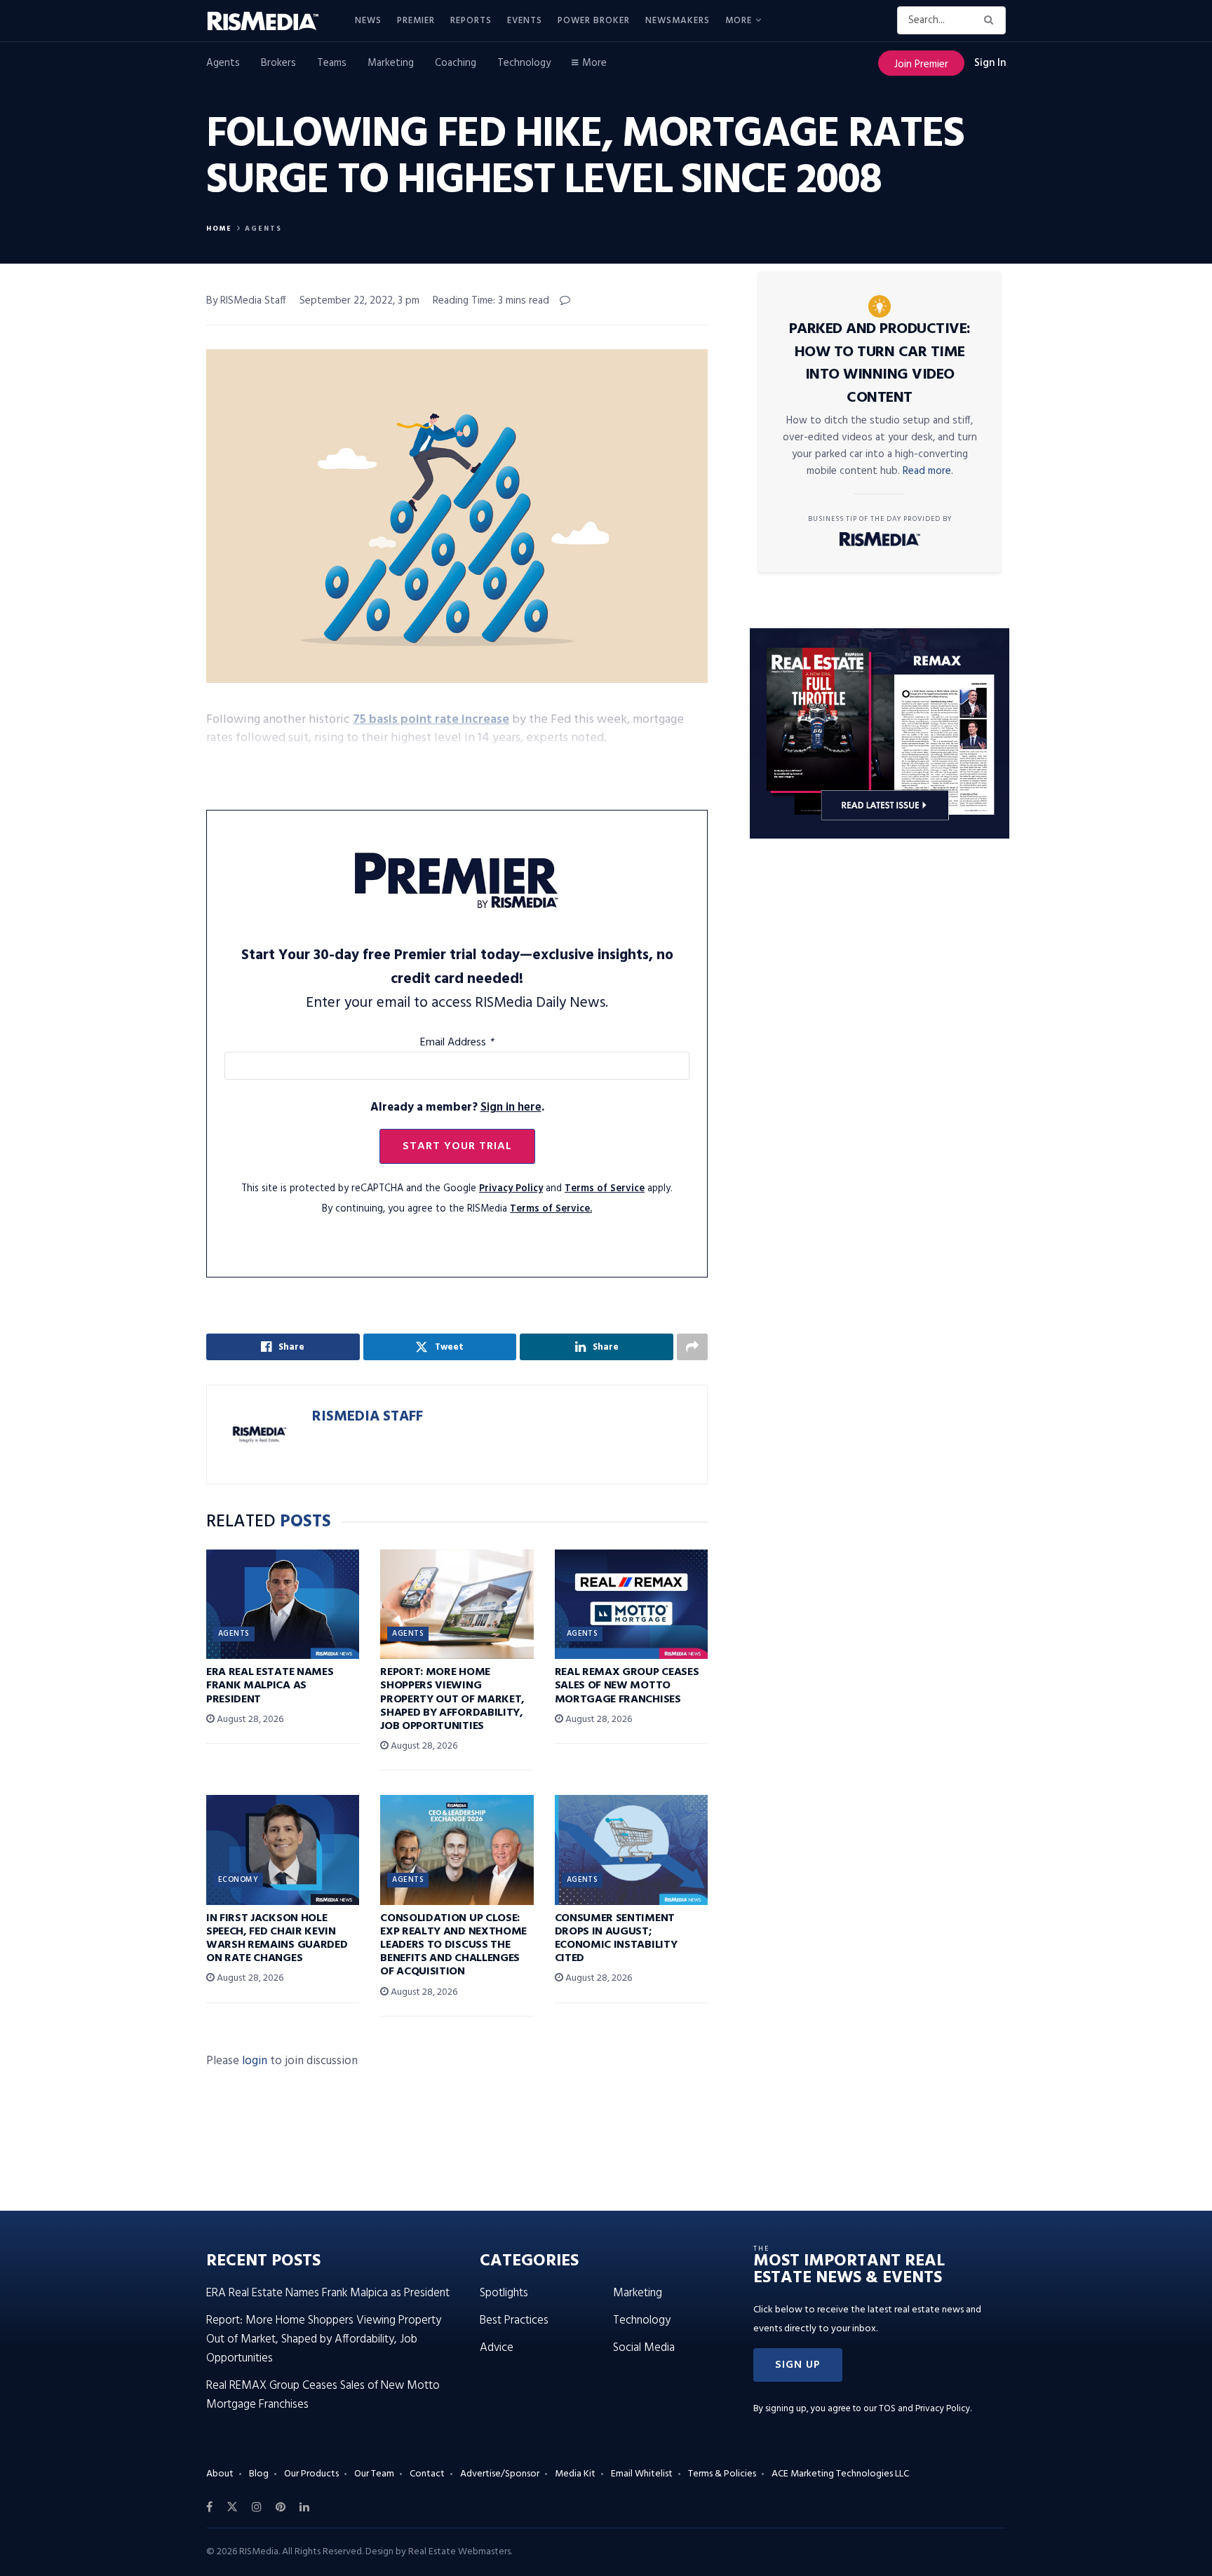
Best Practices (514, 2320)
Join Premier (921, 65)
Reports (471, 21)
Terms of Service (605, 1189)
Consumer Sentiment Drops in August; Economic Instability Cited (616, 1939)
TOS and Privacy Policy (924, 2409)
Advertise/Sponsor (500, 2474)
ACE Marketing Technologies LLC (840, 2474)
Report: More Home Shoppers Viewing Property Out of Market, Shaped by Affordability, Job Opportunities (452, 1699)
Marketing (391, 63)
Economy (238, 1880)
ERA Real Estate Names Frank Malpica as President (270, 1686)
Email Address (457, 1043)
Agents (223, 63)
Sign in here (511, 1107)
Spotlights (504, 2293)
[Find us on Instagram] (257, 2507)
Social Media (644, 2348)
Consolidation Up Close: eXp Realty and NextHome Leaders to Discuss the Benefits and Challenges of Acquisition (453, 1945)
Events (525, 21)
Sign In (990, 63)
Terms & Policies (722, 2474)
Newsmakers (678, 21)
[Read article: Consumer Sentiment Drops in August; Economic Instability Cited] (631, 1850)
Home (219, 229)
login (255, 2061)
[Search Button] (991, 20)
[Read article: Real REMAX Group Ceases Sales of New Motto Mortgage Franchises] (631, 1604)
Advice (497, 2348)
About (220, 2474)
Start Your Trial (457, 1146)
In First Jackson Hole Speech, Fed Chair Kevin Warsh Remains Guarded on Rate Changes (277, 1939)
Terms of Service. (551, 1209)
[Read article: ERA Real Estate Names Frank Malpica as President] (283, 1604)
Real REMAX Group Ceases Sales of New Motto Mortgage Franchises (627, 1686)
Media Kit (575, 2474)
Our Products (311, 2474)
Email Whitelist (642, 2474)
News (368, 21)
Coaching (456, 63)
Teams (332, 63)
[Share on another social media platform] (692, 1347)
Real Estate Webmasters (459, 2552)
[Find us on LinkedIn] (304, 2507)
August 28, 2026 (249, 1720)
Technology (524, 63)
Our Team (374, 2474)
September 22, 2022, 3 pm (359, 301)
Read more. (928, 471)
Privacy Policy (511, 1189)
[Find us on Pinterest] (281, 2507)
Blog (259, 2474)
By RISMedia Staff (246, 301)
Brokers (278, 63)
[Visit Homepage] (271, 21)
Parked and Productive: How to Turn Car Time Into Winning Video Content (880, 364)
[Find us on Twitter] (232, 2507)
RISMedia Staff (368, 1417)
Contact (427, 2474)
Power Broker (594, 21)
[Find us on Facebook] (209, 2507)
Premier (416, 21)
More (739, 21)
